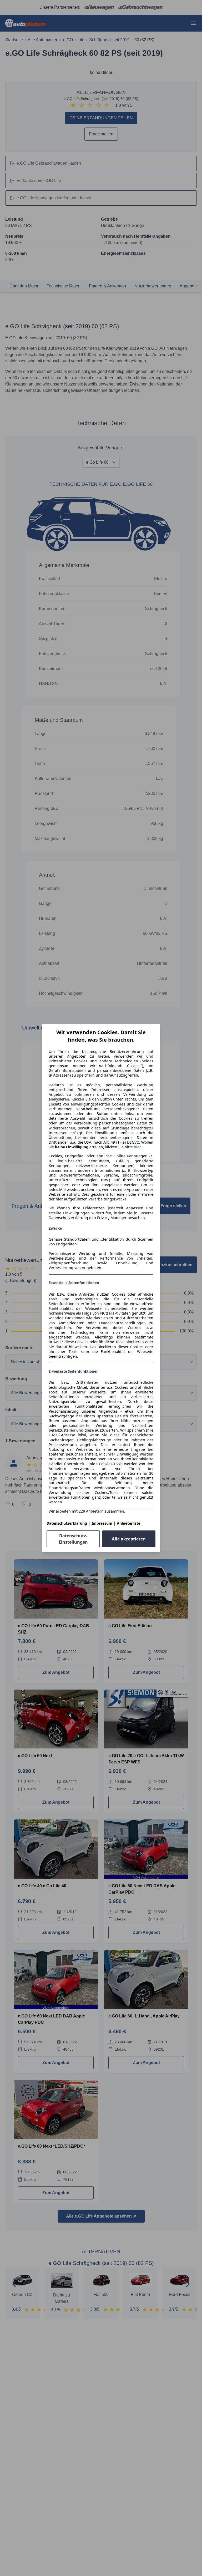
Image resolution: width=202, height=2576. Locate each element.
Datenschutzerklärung (67, 1523)
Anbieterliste (128, 1523)
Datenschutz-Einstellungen (73, 1539)
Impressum (102, 1523)
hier (137, 1147)
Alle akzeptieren (129, 1539)
